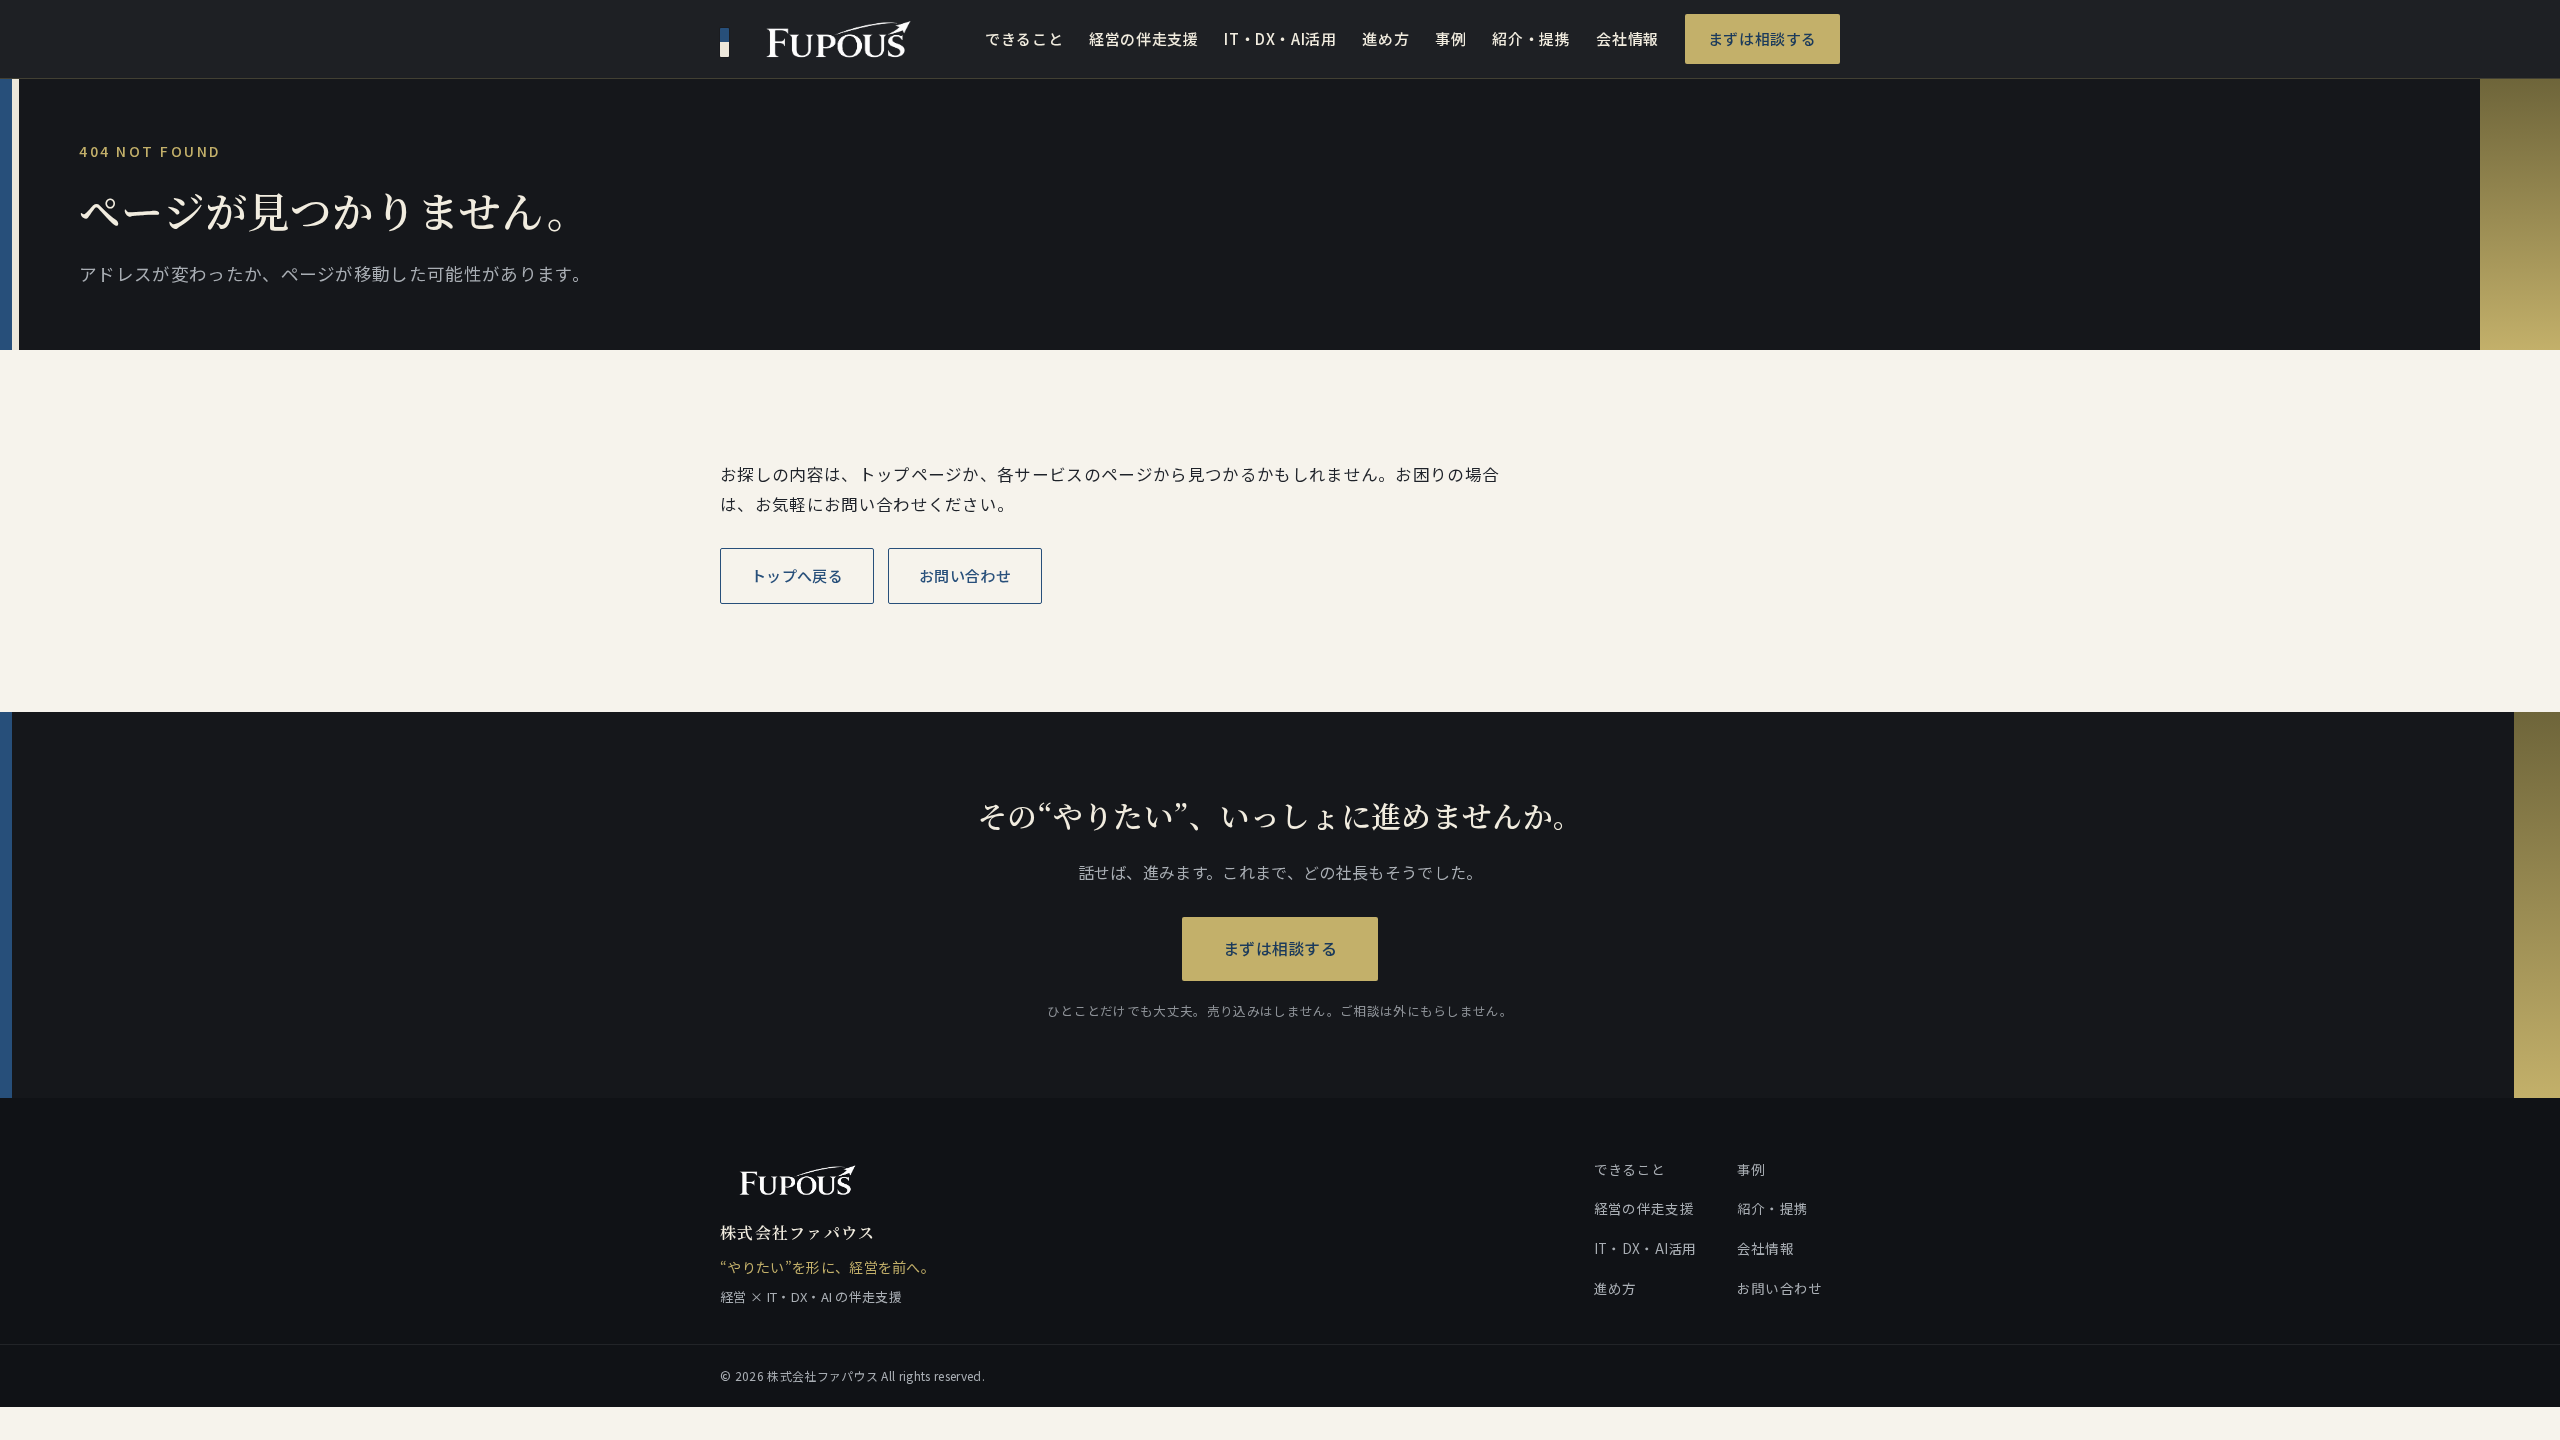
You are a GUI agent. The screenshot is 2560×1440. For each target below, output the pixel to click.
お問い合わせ (965, 575)
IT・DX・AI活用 (1280, 38)
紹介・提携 (1531, 38)
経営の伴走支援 (1143, 38)
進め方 (1385, 38)
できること (1024, 38)
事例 (1450, 38)
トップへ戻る (797, 575)
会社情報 (1627, 38)
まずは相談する (1762, 38)
